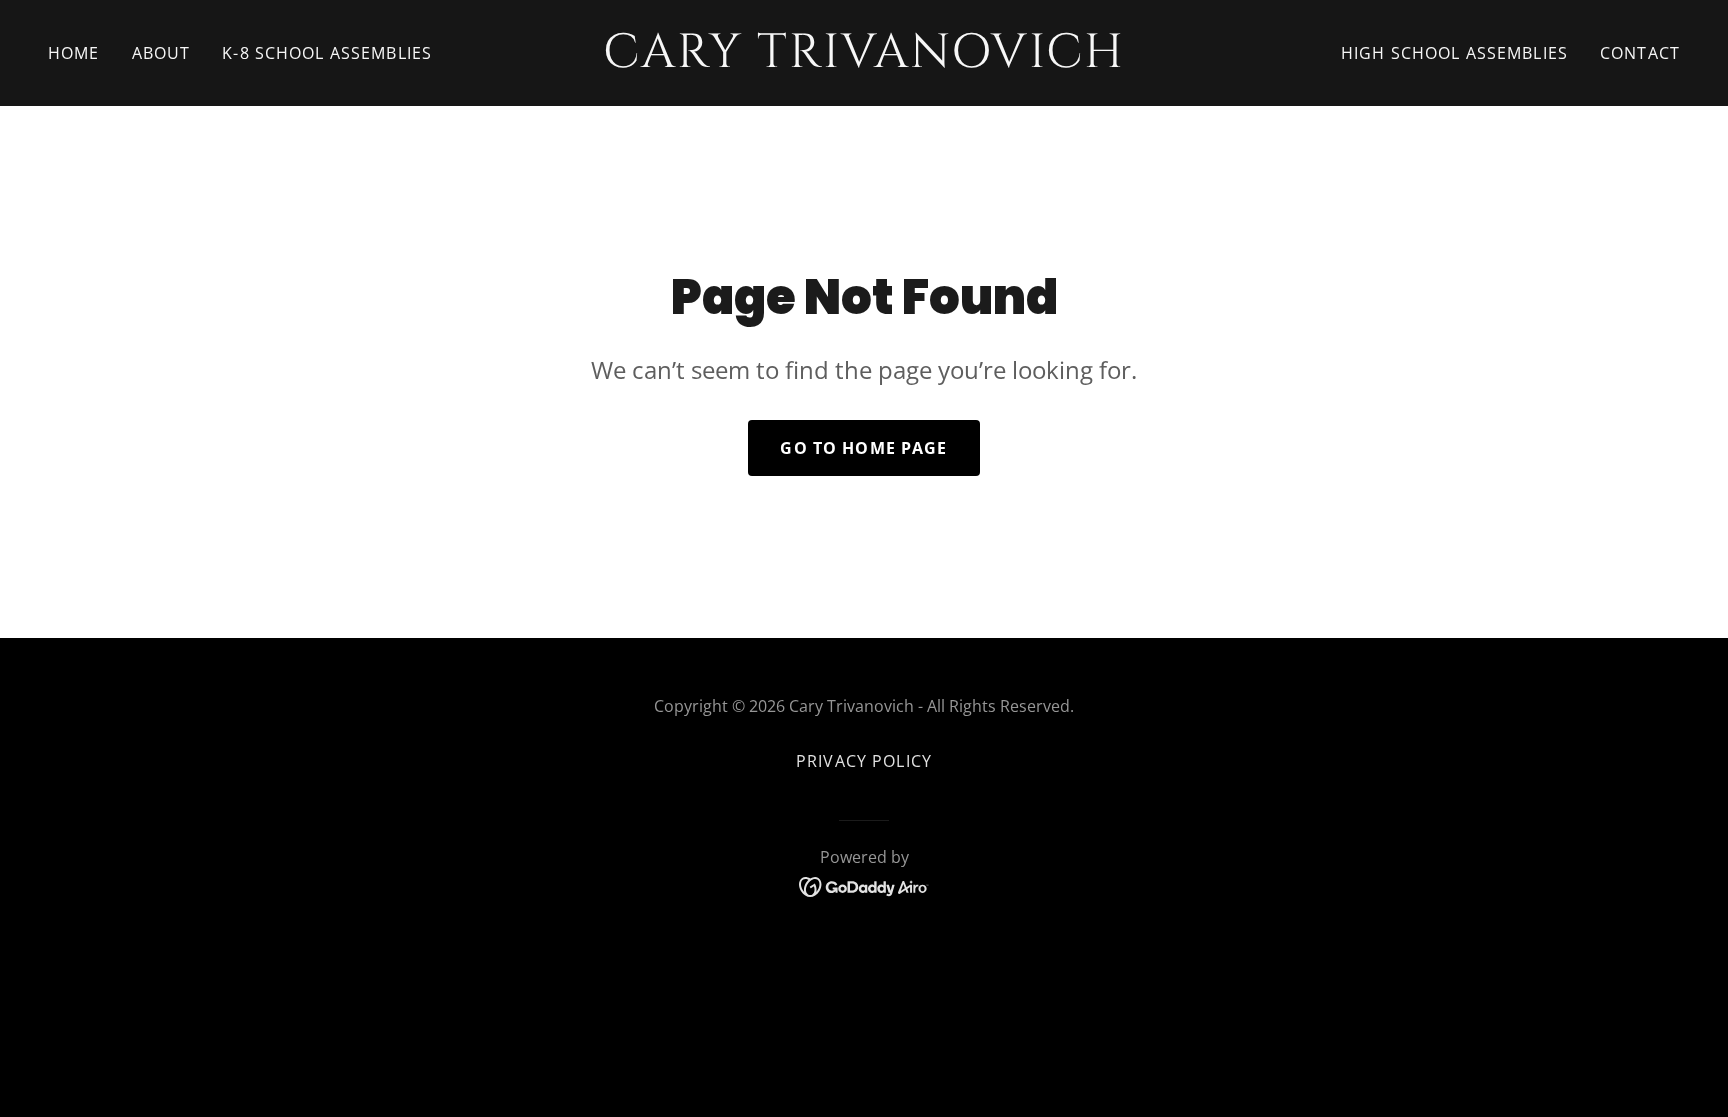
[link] (864, 60)
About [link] (161, 53)
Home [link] (74, 53)
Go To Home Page (863, 448)
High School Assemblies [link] (1454, 53)
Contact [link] (1640, 53)
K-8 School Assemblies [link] (327, 53)
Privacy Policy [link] (864, 761)
